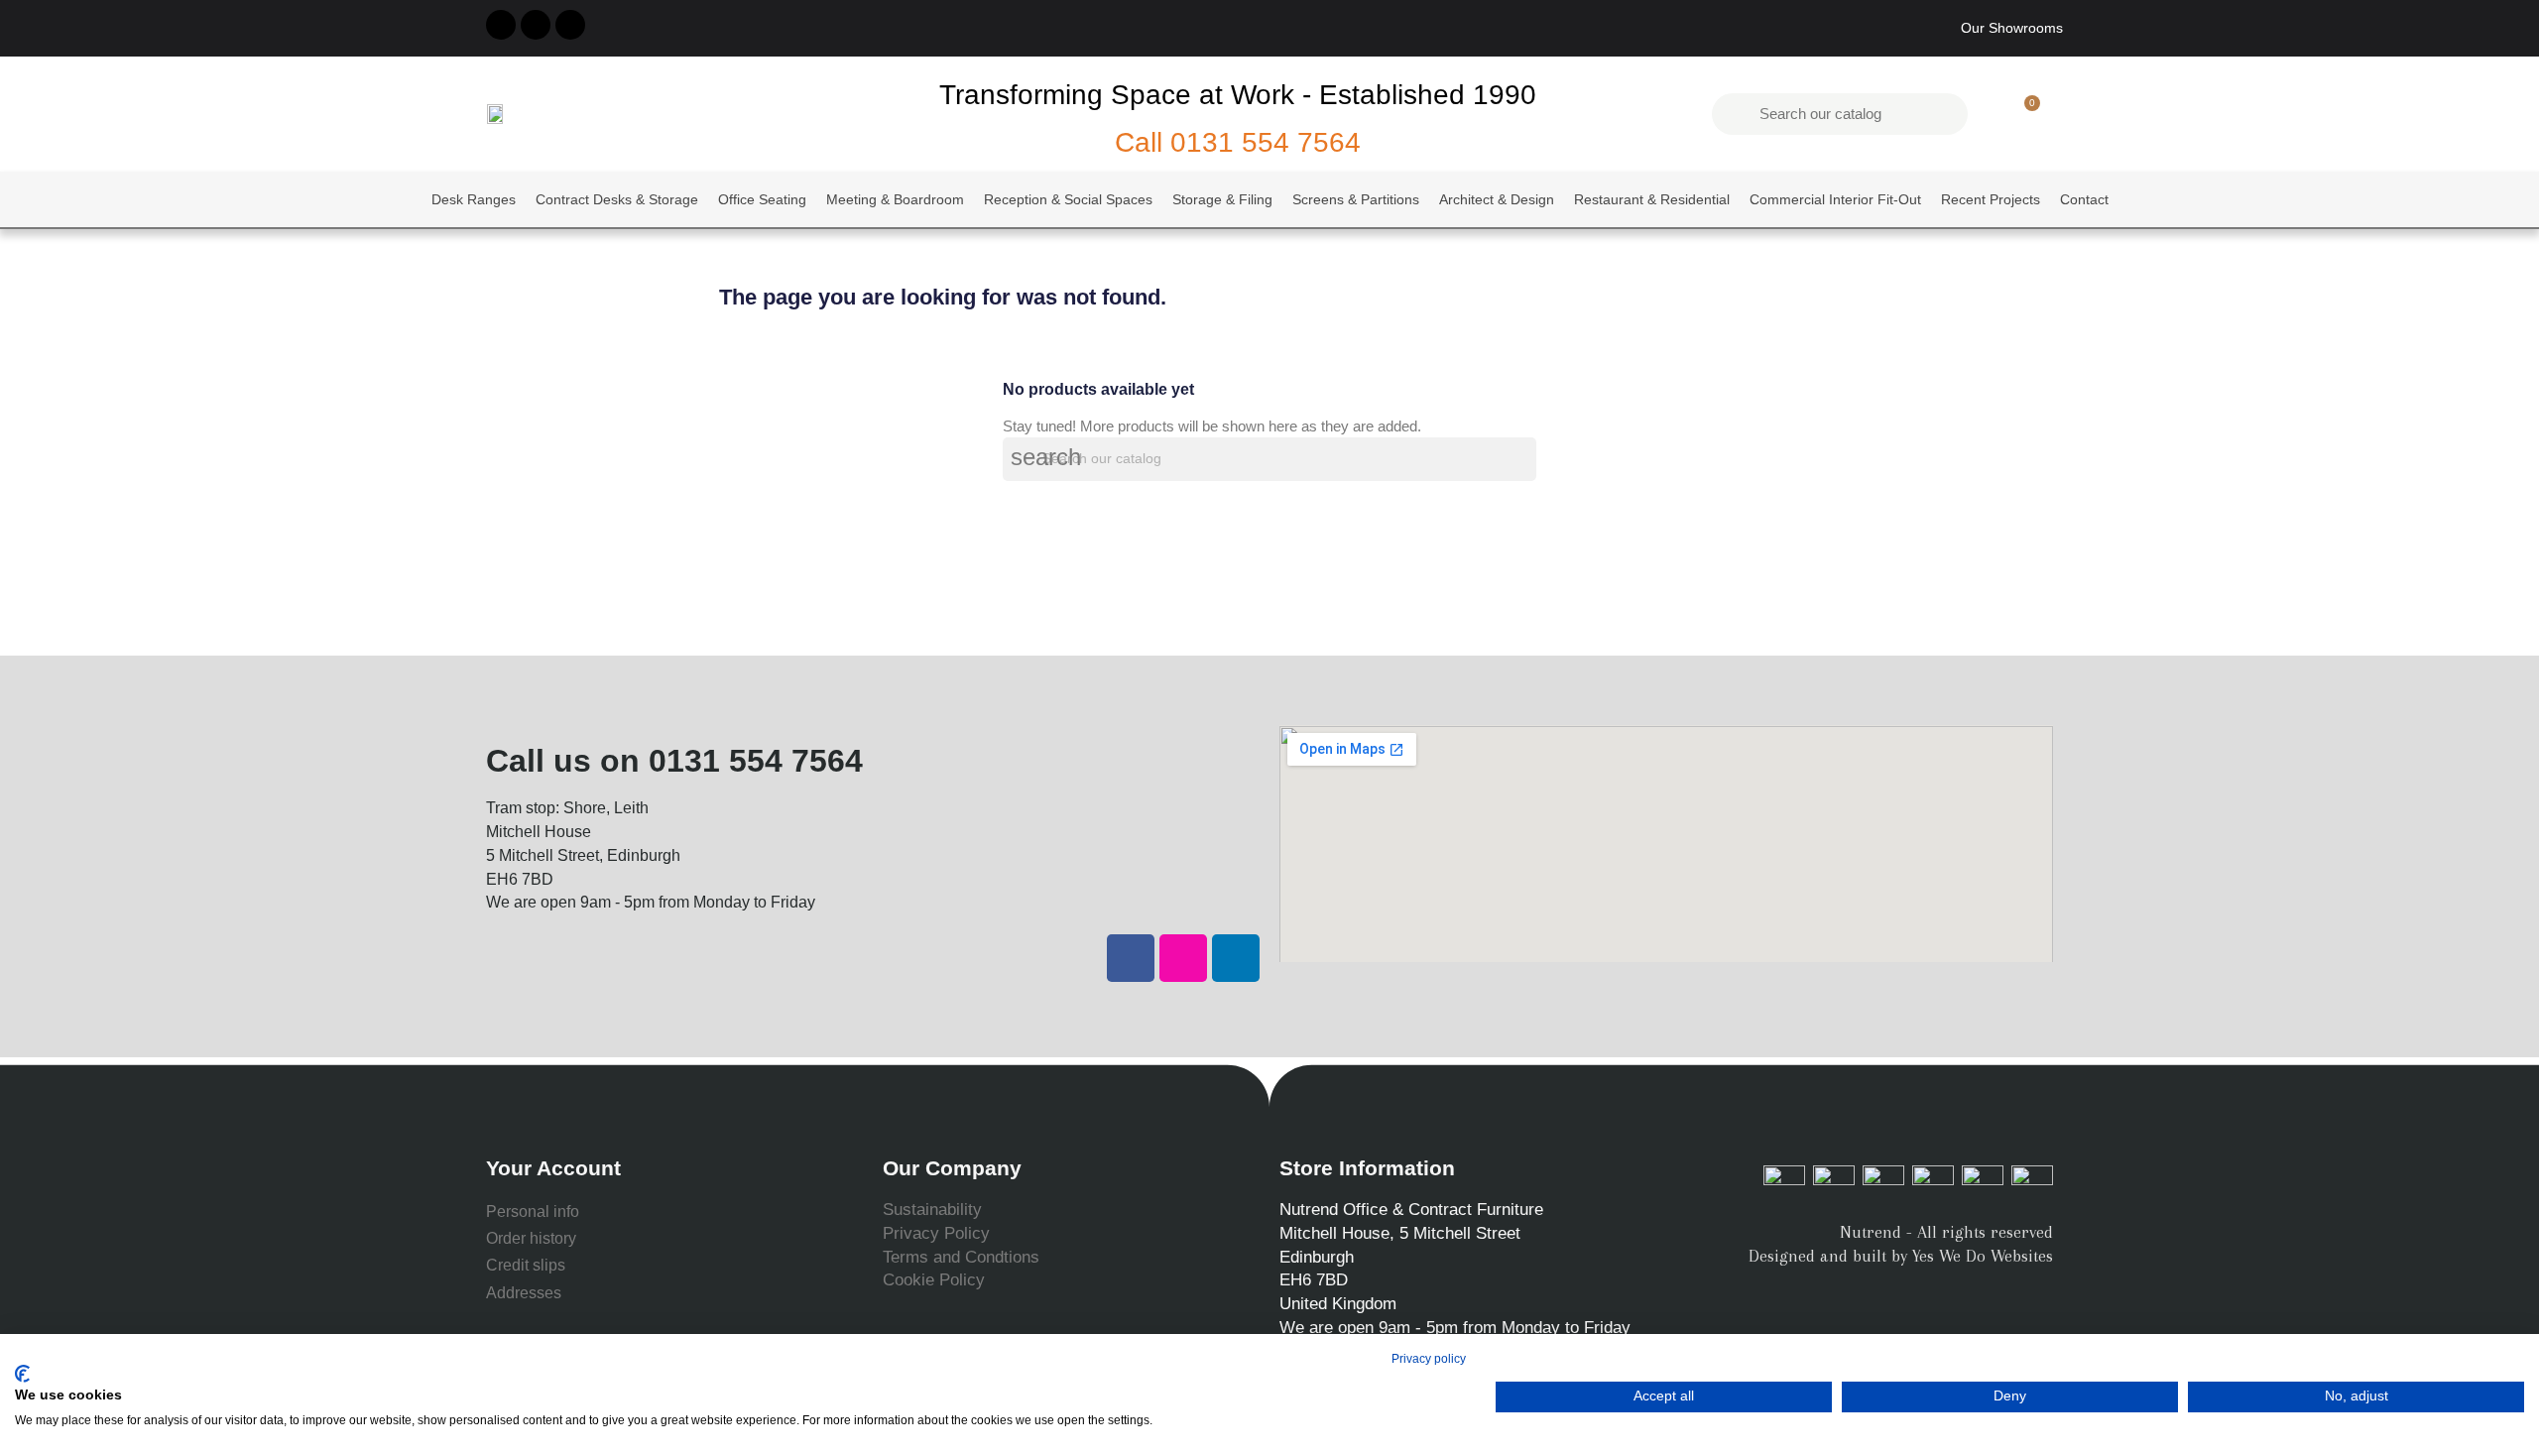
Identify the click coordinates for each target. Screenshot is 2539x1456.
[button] (2023, 114)
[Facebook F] (501, 25)
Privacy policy (1429, 1359)
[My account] (1990, 114)
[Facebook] (1131, 958)
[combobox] (1842, 114)
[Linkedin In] (570, 25)
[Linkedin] (1236, 958)
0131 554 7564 (1266, 142)
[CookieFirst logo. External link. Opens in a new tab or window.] (22, 1374)
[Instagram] (536, 25)
